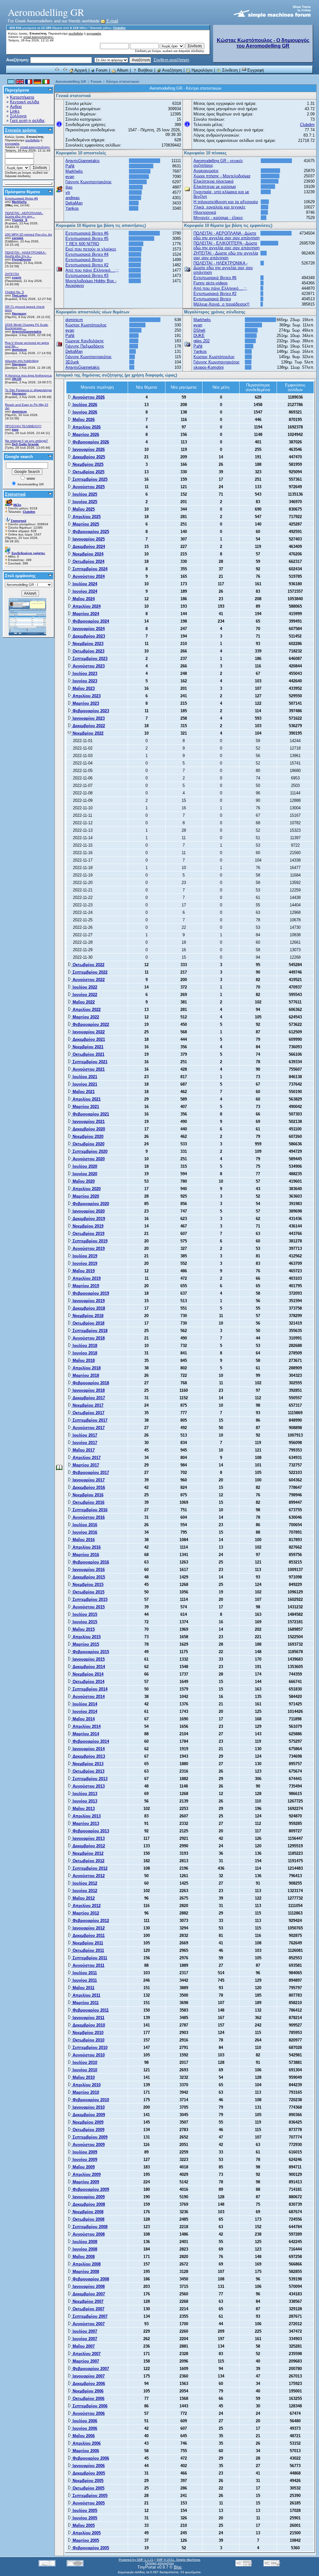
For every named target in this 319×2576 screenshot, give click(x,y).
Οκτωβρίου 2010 (88, 2040)
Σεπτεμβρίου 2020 (89, 1151)
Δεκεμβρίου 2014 (88, 1667)
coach (17, 277)
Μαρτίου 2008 (85, 2272)
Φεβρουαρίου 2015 (90, 1652)
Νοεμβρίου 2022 (87, 733)
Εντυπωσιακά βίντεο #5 (87, 238)
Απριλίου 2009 (86, 2174)
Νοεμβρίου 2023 (87, 644)
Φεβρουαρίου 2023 (90, 711)
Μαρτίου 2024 (85, 614)
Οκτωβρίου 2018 (88, 1323)
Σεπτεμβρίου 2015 (89, 1599)
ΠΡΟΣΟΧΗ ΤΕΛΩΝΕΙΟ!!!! (23, 426)
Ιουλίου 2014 (84, 1704)
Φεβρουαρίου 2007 (90, 2369)
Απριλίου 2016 (86, 1547)
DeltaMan (74, 203)
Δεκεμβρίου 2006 (88, 2384)
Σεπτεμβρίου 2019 (89, 1241)
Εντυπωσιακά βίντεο (84, 260)
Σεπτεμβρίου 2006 (89, 2406)
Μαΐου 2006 (83, 2436)
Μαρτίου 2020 (85, 1196)
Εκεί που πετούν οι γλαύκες (91, 249)
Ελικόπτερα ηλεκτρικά (214, 181)
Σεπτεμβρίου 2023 (89, 659)
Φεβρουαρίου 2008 (90, 2279)
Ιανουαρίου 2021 (88, 1122)
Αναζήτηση (171, 70)
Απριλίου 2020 (86, 1189)
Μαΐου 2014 (83, 1719)
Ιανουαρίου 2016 (88, 1570)
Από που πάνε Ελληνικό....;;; (92, 270)
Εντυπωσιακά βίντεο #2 (87, 265)
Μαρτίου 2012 (85, 1913)
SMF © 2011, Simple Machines (178, 2560)
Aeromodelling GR (71, 82)
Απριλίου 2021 (86, 1099)
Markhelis (19, 202)
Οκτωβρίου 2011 (88, 1950)
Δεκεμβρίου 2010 (88, 2025)
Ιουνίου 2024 (84, 591)
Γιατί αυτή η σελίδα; (28, 121)
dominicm (19, 350)
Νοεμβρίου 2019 (87, 1226)
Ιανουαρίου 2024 (88, 629)
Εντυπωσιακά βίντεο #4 (87, 254)
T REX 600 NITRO (82, 244)
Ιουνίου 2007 (84, 2339)
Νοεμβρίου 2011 (87, 1943)
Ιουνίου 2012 (84, 1891)
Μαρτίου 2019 (85, 1286)
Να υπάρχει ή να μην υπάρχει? (26, 441)
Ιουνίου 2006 (84, 2428)
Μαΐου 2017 (83, 1450)
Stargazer (19, 313)
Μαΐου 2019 (83, 1271)
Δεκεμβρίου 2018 (88, 1308)
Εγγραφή (255, 70)
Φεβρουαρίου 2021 (90, 1114)
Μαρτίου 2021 (85, 1107)
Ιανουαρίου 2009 (88, 2197)
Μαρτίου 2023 (85, 703)
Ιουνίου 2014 (84, 1711)
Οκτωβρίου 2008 (88, 2219)
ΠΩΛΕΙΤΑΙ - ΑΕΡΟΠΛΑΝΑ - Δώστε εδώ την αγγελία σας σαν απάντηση (226, 236)
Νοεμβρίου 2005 (87, 2481)
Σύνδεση (229, 70)
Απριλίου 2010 (86, 2085)
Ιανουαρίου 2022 (88, 1032)
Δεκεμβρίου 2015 (88, 1577)
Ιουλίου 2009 (84, 2152)
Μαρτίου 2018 (85, 1375)
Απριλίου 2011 (86, 1995)
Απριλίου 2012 (86, 1906)
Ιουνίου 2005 (84, 2518)
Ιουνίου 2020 (84, 1174)
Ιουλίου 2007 (84, 2331)
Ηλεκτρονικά (205, 212)
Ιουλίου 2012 (84, 1883)
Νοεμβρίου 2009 (87, 2122)
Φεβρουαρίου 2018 (90, 1383)
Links (15, 111)
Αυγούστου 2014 (88, 1697)
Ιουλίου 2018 (84, 1346)
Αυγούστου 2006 (88, 2413)
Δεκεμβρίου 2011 (88, 1936)
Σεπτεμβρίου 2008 (89, 2227)
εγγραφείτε (94, 33)
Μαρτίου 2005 (85, 2540)
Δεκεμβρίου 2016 (88, 1487)
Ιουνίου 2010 (84, 2070)
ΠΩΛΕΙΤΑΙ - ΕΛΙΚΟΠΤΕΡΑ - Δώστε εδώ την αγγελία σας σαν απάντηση (226, 245)
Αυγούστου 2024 (88, 576)
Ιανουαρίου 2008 (88, 2286)
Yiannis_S (20, 220)
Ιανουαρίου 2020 (88, 1211)
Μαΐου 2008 (83, 2257)
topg (15, 430)
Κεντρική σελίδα (25, 102)
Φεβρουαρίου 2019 (90, 1293)
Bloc (178, 2567)
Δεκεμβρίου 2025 (88, 457)
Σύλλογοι (18, 116)
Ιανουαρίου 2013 (88, 1838)
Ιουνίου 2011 (84, 1980)
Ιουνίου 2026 (84, 412)
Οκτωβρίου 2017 (88, 1413)
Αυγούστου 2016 (88, 1517)
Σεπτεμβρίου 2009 (89, 2137)
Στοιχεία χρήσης (21, 130)
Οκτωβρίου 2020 (88, 1144)
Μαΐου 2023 (83, 688)
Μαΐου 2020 (83, 1181)
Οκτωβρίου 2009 (88, 2130)
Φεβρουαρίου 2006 (90, 2458)
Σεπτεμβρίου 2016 (89, 1510)
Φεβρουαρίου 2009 (90, 2189)
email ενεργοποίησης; (39, 37)
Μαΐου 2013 (83, 1809)
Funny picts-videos (211, 283)
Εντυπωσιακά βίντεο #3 (87, 276)
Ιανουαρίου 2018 (88, 1390)
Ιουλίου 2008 (84, 2242)
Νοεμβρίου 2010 (87, 2033)
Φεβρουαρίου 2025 (90, 532)
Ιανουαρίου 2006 (88, 2466)
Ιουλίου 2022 (84, 987)
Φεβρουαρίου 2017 (90, 1473)
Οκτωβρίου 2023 (88, 651)
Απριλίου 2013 (86, 1816)
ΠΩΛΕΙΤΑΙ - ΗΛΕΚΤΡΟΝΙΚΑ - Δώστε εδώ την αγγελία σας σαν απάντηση (223, 268)
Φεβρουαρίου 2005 (90, 2548)
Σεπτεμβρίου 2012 (89, 1868)
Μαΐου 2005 (83, 2525)
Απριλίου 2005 (86, 2533)
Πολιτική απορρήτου (159, 2563)
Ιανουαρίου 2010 (88, 2107)
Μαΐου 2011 (83, 1988)
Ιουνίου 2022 (84, 995)
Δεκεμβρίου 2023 (88, 636)
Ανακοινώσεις (206, 171)
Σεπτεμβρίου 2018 (89, 1331)
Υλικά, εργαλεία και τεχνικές (219, 207)
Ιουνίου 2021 (84, 1084)
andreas (73, 198)
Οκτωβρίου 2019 (88, 1234)
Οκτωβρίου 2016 (88, 1502)
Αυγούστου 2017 (88, 1428)
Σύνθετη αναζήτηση (171, 60)
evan (70, 177)
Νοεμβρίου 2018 (87, 1316)
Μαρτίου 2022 (85, 1017)
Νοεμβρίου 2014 (87, 1674)
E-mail (112, 21)
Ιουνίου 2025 (84, 502)
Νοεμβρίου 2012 (87, 1853)
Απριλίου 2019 (86, 1278)
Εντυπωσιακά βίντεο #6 (21, 198)
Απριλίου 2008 (86, 2264)
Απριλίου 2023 (86, 696)
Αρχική (80, 70)
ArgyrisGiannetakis (27, 332)
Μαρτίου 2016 (85, 1555)
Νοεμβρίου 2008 (87, 2212)
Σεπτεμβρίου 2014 (89, 1689)
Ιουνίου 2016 (84, 1532)
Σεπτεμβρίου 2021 (89, 1062)
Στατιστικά (15, 494)
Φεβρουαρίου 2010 (90, 2100)
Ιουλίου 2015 (84, 1614)
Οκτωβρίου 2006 (88, 2398)
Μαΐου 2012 (83, 1898)
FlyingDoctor (21, 259)
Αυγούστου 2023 (88, 666)
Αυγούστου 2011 (88, 1965)
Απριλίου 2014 (86, 1726)
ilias (69, 187)
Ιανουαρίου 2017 (88, 1480)
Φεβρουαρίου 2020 (90, 1204)
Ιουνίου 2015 (84, 1622)
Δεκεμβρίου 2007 (88, 2294)
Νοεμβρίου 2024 (87, 554)
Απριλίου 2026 (86, 427)
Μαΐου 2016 (83, 1540)
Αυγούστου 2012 (88, 1876)
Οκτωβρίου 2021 (88, 1054)
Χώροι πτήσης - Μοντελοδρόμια (222, 176)
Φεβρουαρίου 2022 (90, 1024)
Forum (101, 70)
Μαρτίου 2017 (85, 1465)
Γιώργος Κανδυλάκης (85, 341)
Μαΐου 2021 (83, 1092)
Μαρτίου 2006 (85, 2451)
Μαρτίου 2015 (85, 1644)
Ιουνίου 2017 (84, 1443)
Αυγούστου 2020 (88, 1159)
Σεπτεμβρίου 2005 (89, 2496)
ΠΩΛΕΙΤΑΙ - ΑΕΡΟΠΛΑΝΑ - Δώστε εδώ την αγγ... (24, 215)
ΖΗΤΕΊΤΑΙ (12, 274)
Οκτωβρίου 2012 (88, 1861)
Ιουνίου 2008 (84, 2249)
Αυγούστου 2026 (88, 397)
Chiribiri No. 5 (14, 292)
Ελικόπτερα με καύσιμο (215, 187)
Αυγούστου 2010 (88, 2055)
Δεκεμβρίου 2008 (88, 2204)
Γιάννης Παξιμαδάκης (85, 346)
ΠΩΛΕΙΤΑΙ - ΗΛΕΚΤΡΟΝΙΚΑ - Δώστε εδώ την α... (26, 254)
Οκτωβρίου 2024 (88, 561)
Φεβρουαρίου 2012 (90, 1921)
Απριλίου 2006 (86, 2443)
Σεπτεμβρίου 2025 (89, 479)
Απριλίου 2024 (86, 606)
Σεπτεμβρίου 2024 (89, 569)
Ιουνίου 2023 (84, 681)
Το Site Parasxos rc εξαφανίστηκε (28, 390)
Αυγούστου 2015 (88, 1607)
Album (122, 70)
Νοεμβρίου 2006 (87, 2391)
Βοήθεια (145, 70)
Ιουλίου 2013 (84, 1794)
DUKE (199, 336)
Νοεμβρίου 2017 (87, 1405)
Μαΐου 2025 (83, 509)
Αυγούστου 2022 (88, 980)
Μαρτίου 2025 (85, 524)
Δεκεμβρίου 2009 (88, 2115)
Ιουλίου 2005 (84, 2511)
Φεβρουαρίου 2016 (90, 1562)
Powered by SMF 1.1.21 (136, 2560)
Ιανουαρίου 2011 (88, 2018)
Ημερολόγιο (201, 70)
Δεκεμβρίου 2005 (88, 2473)
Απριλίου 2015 (86, 1637)
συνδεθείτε (76, 33)
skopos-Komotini (209, 367)
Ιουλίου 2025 (84, 494)
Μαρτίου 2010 (85, 2092)
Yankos (72, 208)
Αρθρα (16, 107)
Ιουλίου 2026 (84, 405)
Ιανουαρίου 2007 (88, 2376)
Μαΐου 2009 (83, 2167)
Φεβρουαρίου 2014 (90, 1741)
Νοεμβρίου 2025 (87, 464)
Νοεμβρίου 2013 (87, 1764)
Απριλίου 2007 (86, 2354)
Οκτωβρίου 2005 (88, 2488)
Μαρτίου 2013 (85, 1823)
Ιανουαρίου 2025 (88, 539)
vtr (68, 192)
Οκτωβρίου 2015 (88, 1592)
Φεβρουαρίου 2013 (90, 1831)
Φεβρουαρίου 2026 (90, 442)
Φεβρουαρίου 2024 (90, 621)
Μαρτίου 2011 (85, 2003)
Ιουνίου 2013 (84, 1801)
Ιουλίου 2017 (84, 1435)
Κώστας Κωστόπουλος (86, 325)
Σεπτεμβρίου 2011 (89, 1958)
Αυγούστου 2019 (88, 1248)
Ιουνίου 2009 (84, 2160)
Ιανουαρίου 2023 (88, 718)
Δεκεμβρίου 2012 (88, 1846)
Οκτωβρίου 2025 (88, 472)
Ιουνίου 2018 (84, 1353)
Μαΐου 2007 (83, 2346)
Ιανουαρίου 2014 (88, 1749)
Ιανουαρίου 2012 (88, 1928)
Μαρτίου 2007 (85, 2361)
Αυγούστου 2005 (88, 2503)
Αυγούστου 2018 (88, 1338)
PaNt (70, 166)
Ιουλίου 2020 (84, 1166)
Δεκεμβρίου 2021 (88, 1039)
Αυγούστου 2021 (88, 1069)
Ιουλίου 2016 (84, 1525)
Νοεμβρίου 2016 (87, 1495)
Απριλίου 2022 (86, 1010)
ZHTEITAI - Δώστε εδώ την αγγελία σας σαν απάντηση (226, 255)
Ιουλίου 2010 (84, 2062)
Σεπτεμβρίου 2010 (89, 2048)
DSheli (199, 330)
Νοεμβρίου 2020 (87, 1136)
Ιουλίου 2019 (84, 1256)
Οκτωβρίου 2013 (88, 1771)
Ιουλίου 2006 (84, 2421)
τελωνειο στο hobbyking (22, 361)
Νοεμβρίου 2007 (87, 2301)
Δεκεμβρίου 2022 (88, 726)
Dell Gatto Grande (25, 444)
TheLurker (20, 295)
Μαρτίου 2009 (85, 2182)
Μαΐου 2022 (83, 1002)
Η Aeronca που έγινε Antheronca (28, 375)
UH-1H (17, 379)
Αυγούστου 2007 (88, 2324)
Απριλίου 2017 (86, 1458)
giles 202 (202, 341)
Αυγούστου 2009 (88, 2145)
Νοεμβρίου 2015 (87, 1585)
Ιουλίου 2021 (84, 1077)
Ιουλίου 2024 (84, 584)
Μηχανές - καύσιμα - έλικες (218, 218)
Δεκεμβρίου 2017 (88, 1398)
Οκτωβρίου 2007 (88, 2309)
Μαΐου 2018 (83, 1360)
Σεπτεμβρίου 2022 (89, 972)
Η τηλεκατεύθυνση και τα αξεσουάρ (226, 202)
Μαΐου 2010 (83, 2077)
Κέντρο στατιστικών (123, 82)
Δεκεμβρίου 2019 (88, 1219)
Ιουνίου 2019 (84, 1263)
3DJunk (72, 362)
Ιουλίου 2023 (84, 673)
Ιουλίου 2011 (84, 1973)
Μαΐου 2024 (83, 599)
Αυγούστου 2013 (88, 1786)
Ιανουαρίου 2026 (88, 449)
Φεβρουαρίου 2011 (90, 2010)
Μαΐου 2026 (83, 420)
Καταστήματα (22, 97)
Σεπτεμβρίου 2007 (89, 2316)
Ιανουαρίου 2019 (88, 1301)
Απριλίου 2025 (86, 517)
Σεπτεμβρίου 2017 (89, 1420)
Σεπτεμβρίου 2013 (89, 1779)
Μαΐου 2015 (83, 1629)
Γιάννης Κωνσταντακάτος (88, 182)
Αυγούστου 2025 (88, 487)
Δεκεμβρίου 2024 (88, 547)
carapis (18, 238)
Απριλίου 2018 (86, 1368)
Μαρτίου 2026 (85, 435)
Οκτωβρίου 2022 (88, 965)
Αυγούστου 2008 (88, 2234)
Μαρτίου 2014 (85, 1734)
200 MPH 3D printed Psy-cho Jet (29, 234)
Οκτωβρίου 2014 (88, 1682)
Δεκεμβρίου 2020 (88, 1129)
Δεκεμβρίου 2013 (88, 1756)
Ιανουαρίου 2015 (88, 1659)
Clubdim (119, 28)
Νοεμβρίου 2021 (87, 1047)
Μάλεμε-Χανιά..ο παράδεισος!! (221, 304)
